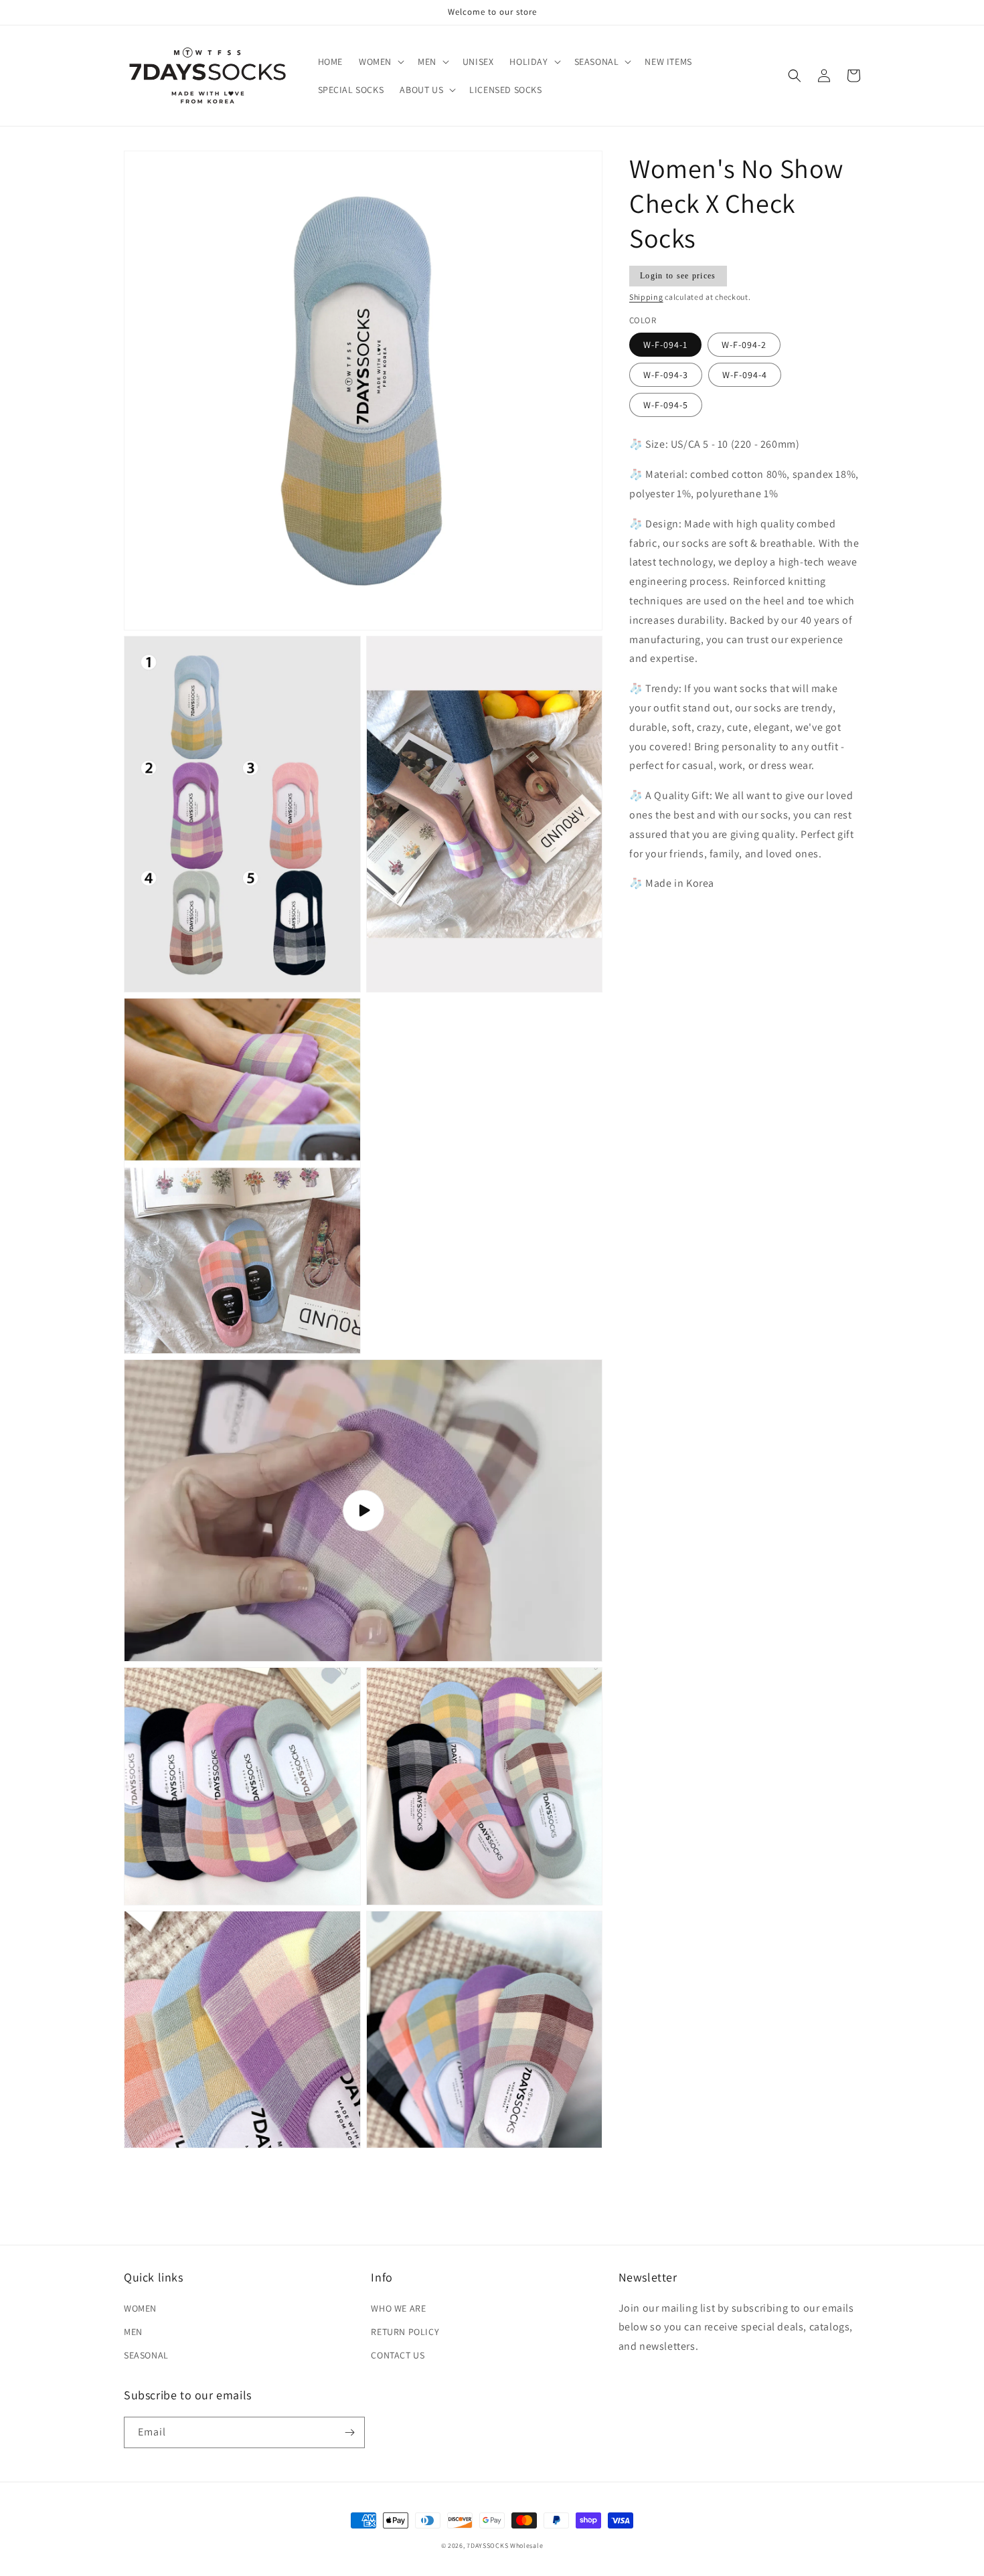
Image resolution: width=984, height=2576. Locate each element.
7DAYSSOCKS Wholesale (505, 2546)
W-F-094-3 (666, 375)
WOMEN (140, 2308)
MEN (133, 2332)
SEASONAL (146, 2355)
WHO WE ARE (398, 2308)
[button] (380, 62)
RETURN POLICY (405, 2332)
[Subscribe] (349, 2432)
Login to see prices (678, 276)
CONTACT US (398, 2355)
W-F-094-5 (666, 406)
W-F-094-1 (665, 345)
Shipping (646, 297)
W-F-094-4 (745, 375)
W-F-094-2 (744, 345)
